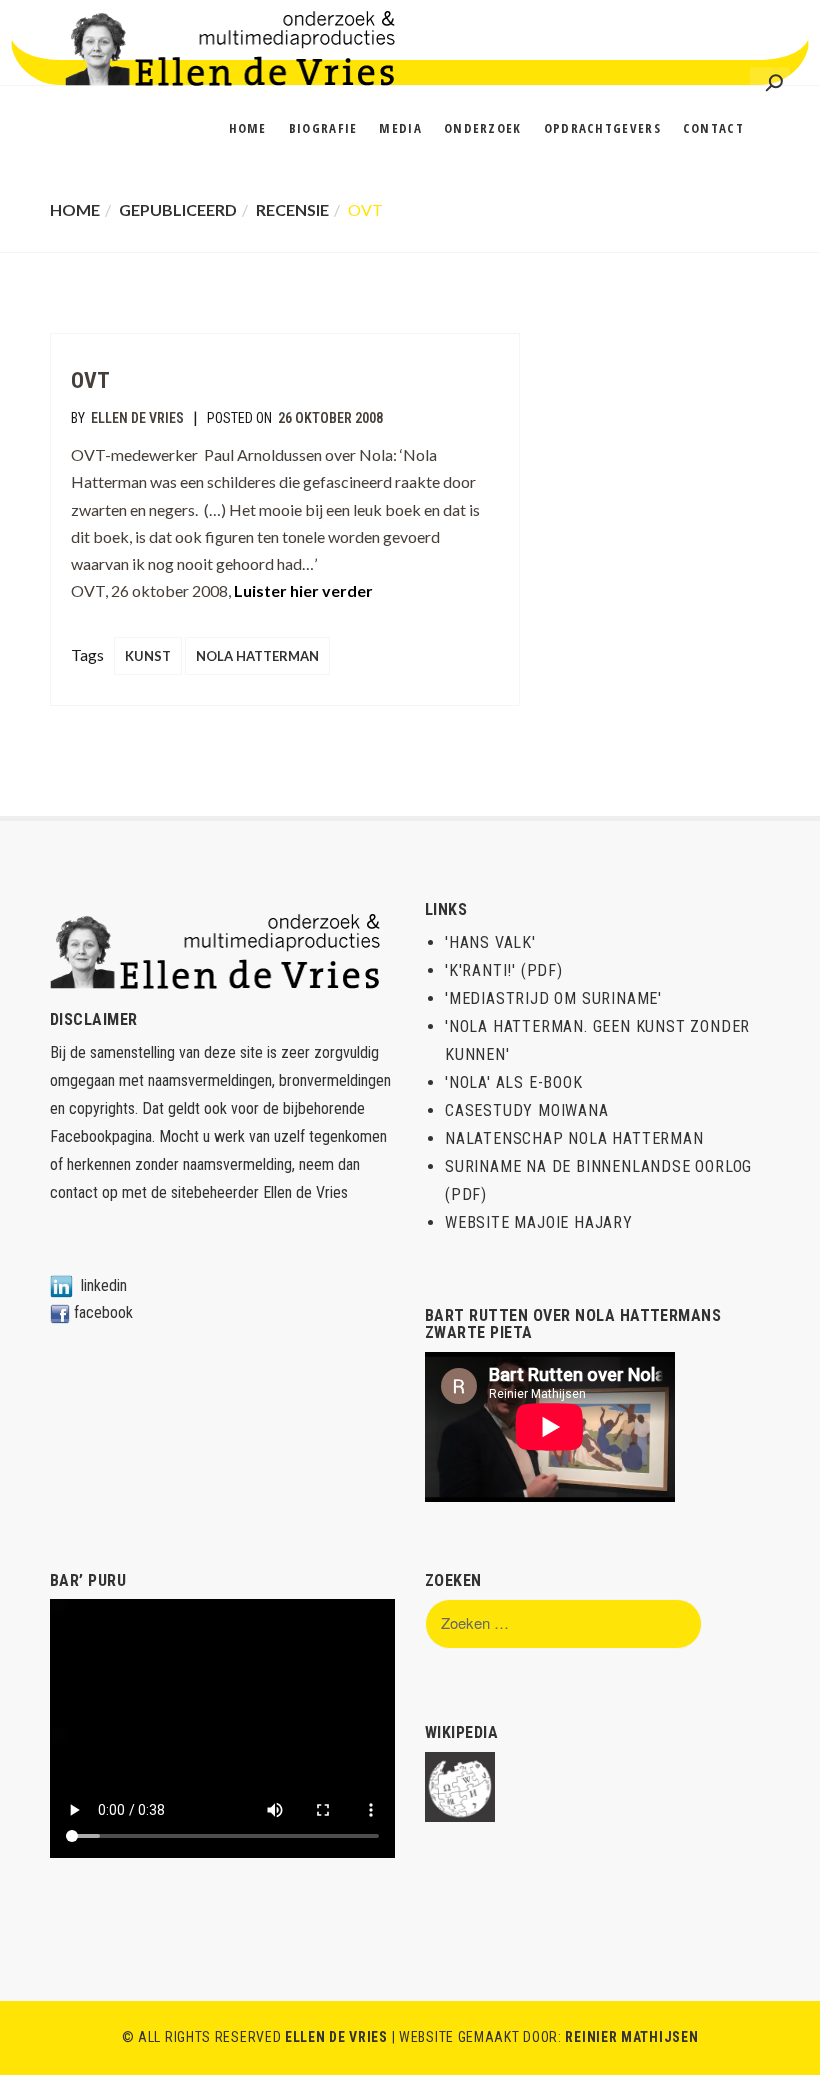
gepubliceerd (178, 209)
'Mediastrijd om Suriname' (553, 998)
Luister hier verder (303, 590)
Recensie (292, 209)
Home (75, 209)
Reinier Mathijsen (631, 2037)
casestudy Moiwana (527, 1110)
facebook (103, 1312)
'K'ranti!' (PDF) (504, 970)
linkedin (104, 1285)
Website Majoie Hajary (539, 1222)
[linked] (61, 1285)
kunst (148, 656)
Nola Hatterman (257, 656)
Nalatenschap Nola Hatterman (574, 1138)
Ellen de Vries (137, 418)
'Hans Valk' (490, 942)
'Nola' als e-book (514, 1082)
